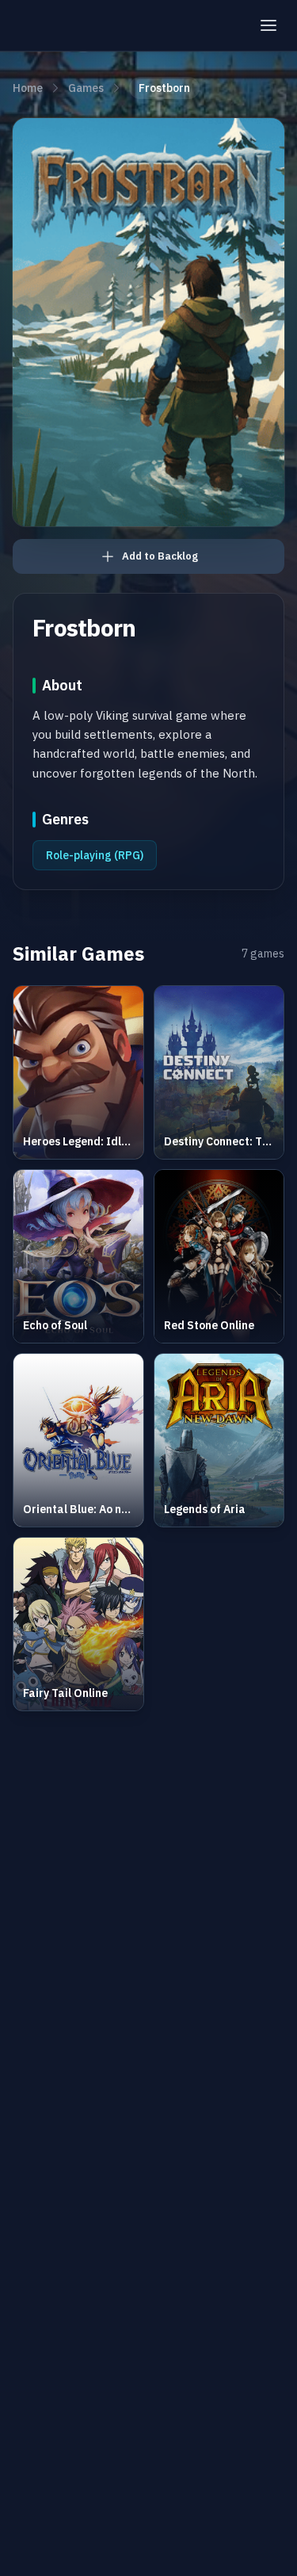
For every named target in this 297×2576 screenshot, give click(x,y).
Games (86, 88)
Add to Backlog (160, 556)
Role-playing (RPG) (95, 855)
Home (28, 88)
